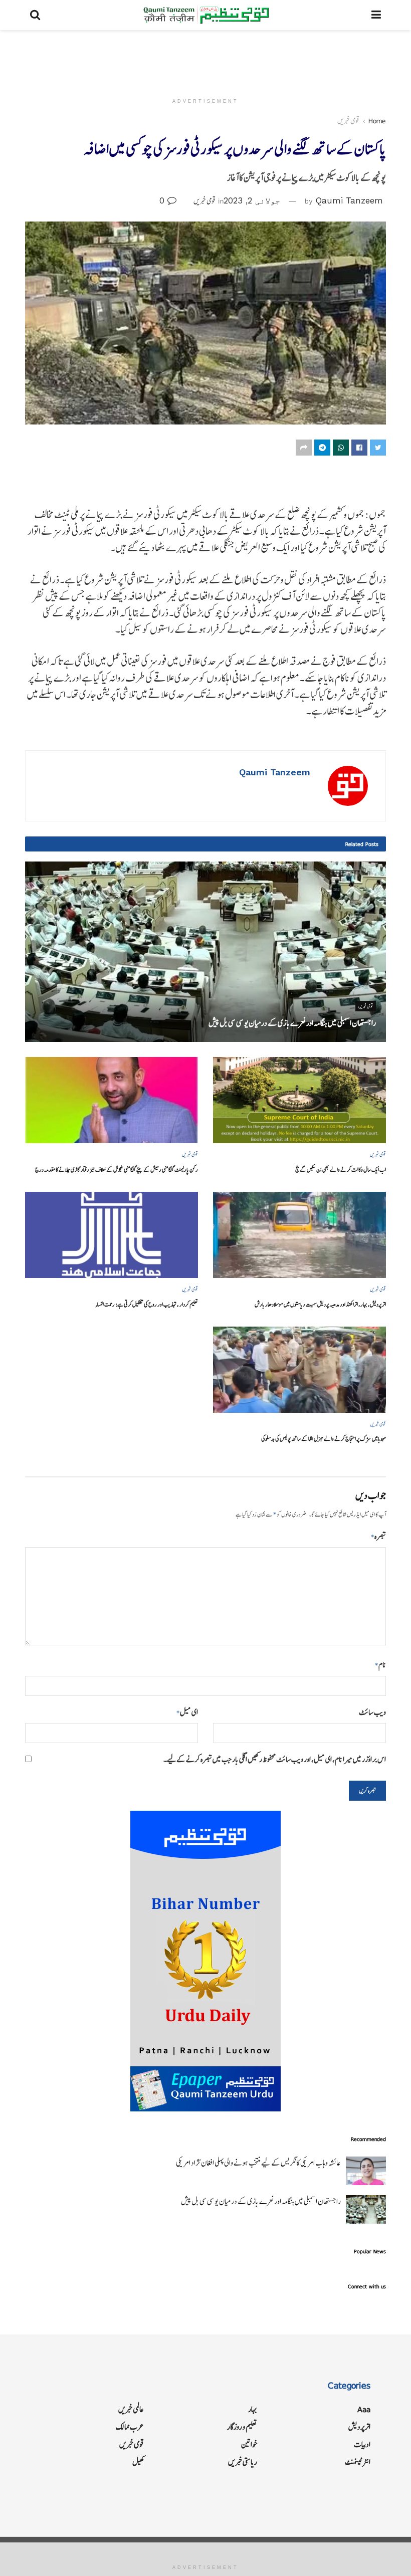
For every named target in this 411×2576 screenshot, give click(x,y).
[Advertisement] (205, 60)
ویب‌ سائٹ (372, 1712)
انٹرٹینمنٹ (358, 2462)
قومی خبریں (348, 121)
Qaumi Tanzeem (349, 200)
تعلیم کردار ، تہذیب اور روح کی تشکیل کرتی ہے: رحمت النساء (147, 1304)
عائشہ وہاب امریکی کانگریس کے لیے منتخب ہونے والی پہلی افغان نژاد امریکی (258, 2163)
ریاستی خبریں (243, 2462)
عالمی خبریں (131, 2409)
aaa (364, 2409)
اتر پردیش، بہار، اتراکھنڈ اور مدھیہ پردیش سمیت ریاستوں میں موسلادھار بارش (320, 1304)
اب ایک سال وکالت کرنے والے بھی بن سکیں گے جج (341, 1169)
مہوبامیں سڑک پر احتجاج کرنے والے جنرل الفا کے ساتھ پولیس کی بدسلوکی (324, 1439)
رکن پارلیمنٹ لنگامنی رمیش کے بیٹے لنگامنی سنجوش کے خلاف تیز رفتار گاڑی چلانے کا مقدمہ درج (117, 1169)
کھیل (138, 2462)
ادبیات (362, 2444)
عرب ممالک (130, 2427)
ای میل (187, 1712)
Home (377, 121)
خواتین (249, 2444)
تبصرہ (378, 1536)
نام (380, 1665)
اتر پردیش (359, 2427)
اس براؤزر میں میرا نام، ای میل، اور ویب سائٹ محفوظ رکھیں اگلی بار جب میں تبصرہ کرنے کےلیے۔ (275, 1759)
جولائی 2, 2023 (252, 200)
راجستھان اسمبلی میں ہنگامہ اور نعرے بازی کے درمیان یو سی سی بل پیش (292, 1023)
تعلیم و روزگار (242, 2427)
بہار (253, 2409)
